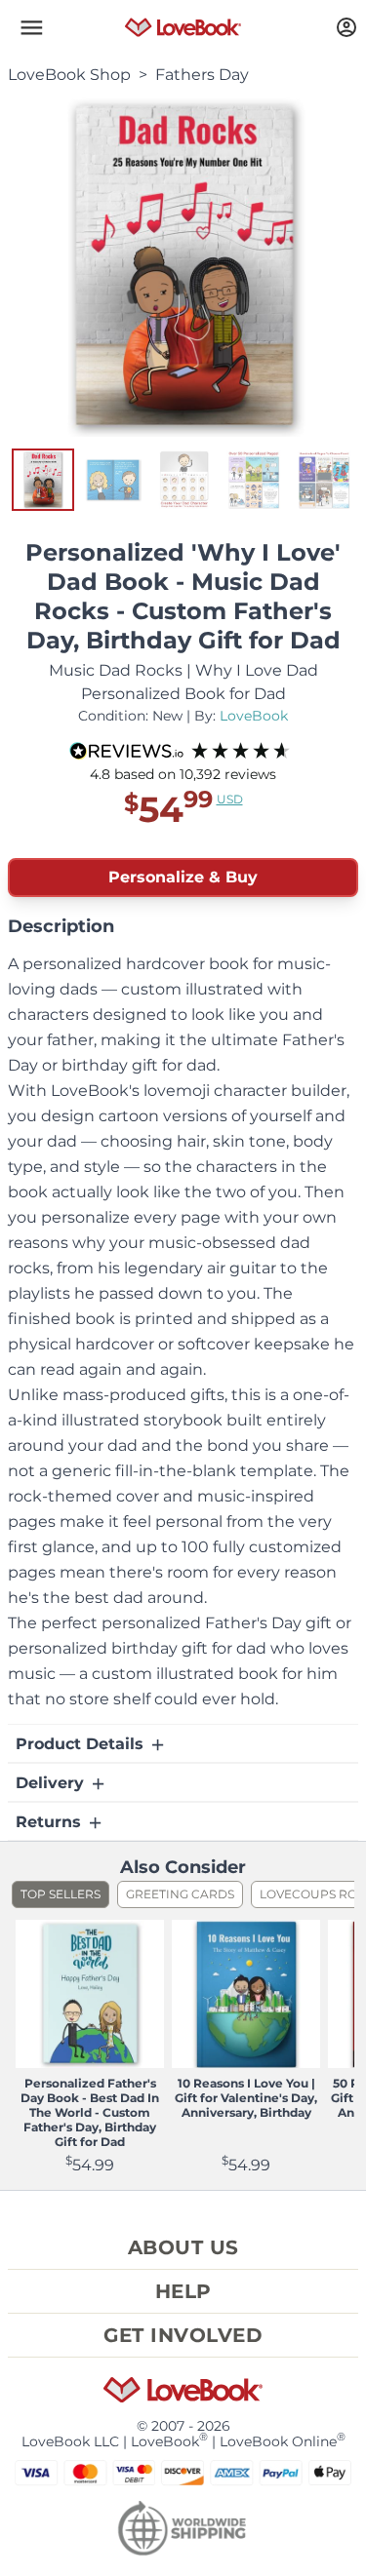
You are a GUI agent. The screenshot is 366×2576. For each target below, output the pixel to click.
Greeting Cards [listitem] (180, 1894)
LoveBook (254, 716)
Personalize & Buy (183, 877)
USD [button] (230, 799)
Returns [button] (51, 1822)
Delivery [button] (52, 1783)
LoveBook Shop (69, 75)
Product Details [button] (82, 1744)
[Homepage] (183, 27)
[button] (31, 27)
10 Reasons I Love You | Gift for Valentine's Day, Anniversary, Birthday (246, 2098)
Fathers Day (202, 75)
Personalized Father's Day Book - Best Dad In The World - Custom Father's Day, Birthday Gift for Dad (90, 2112)
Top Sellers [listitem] (61, 1894)
